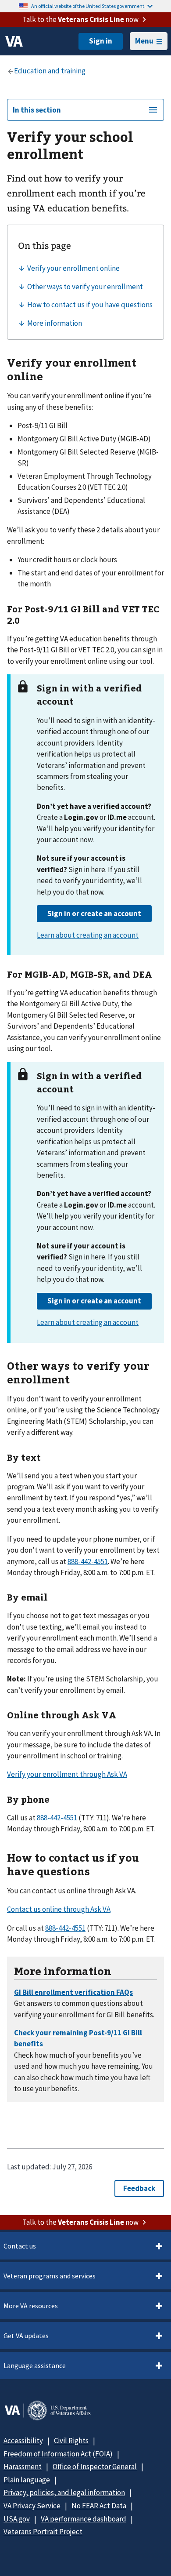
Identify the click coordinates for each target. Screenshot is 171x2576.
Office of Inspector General (95, 2467)
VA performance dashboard (84, 2519)
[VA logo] (14, 41)
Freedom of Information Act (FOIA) (58, 2454)
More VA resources (31, 2306)
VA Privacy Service (32, 2506)
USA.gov (17, 2519)
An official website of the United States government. (88, 6)
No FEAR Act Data (99, 2506)
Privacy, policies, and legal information (64, 2492)
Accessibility (23, 2441)
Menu (144, 41)
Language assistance (35, 2365)
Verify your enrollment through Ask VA (67, 1774)
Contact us (20, 2246)
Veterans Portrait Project (43, 2532)
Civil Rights (71, 2441)
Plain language (27, 2480)
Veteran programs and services (50, 2276)
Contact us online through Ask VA (59, 1909)
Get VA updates (26, 2336)
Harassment (23, 2467)
